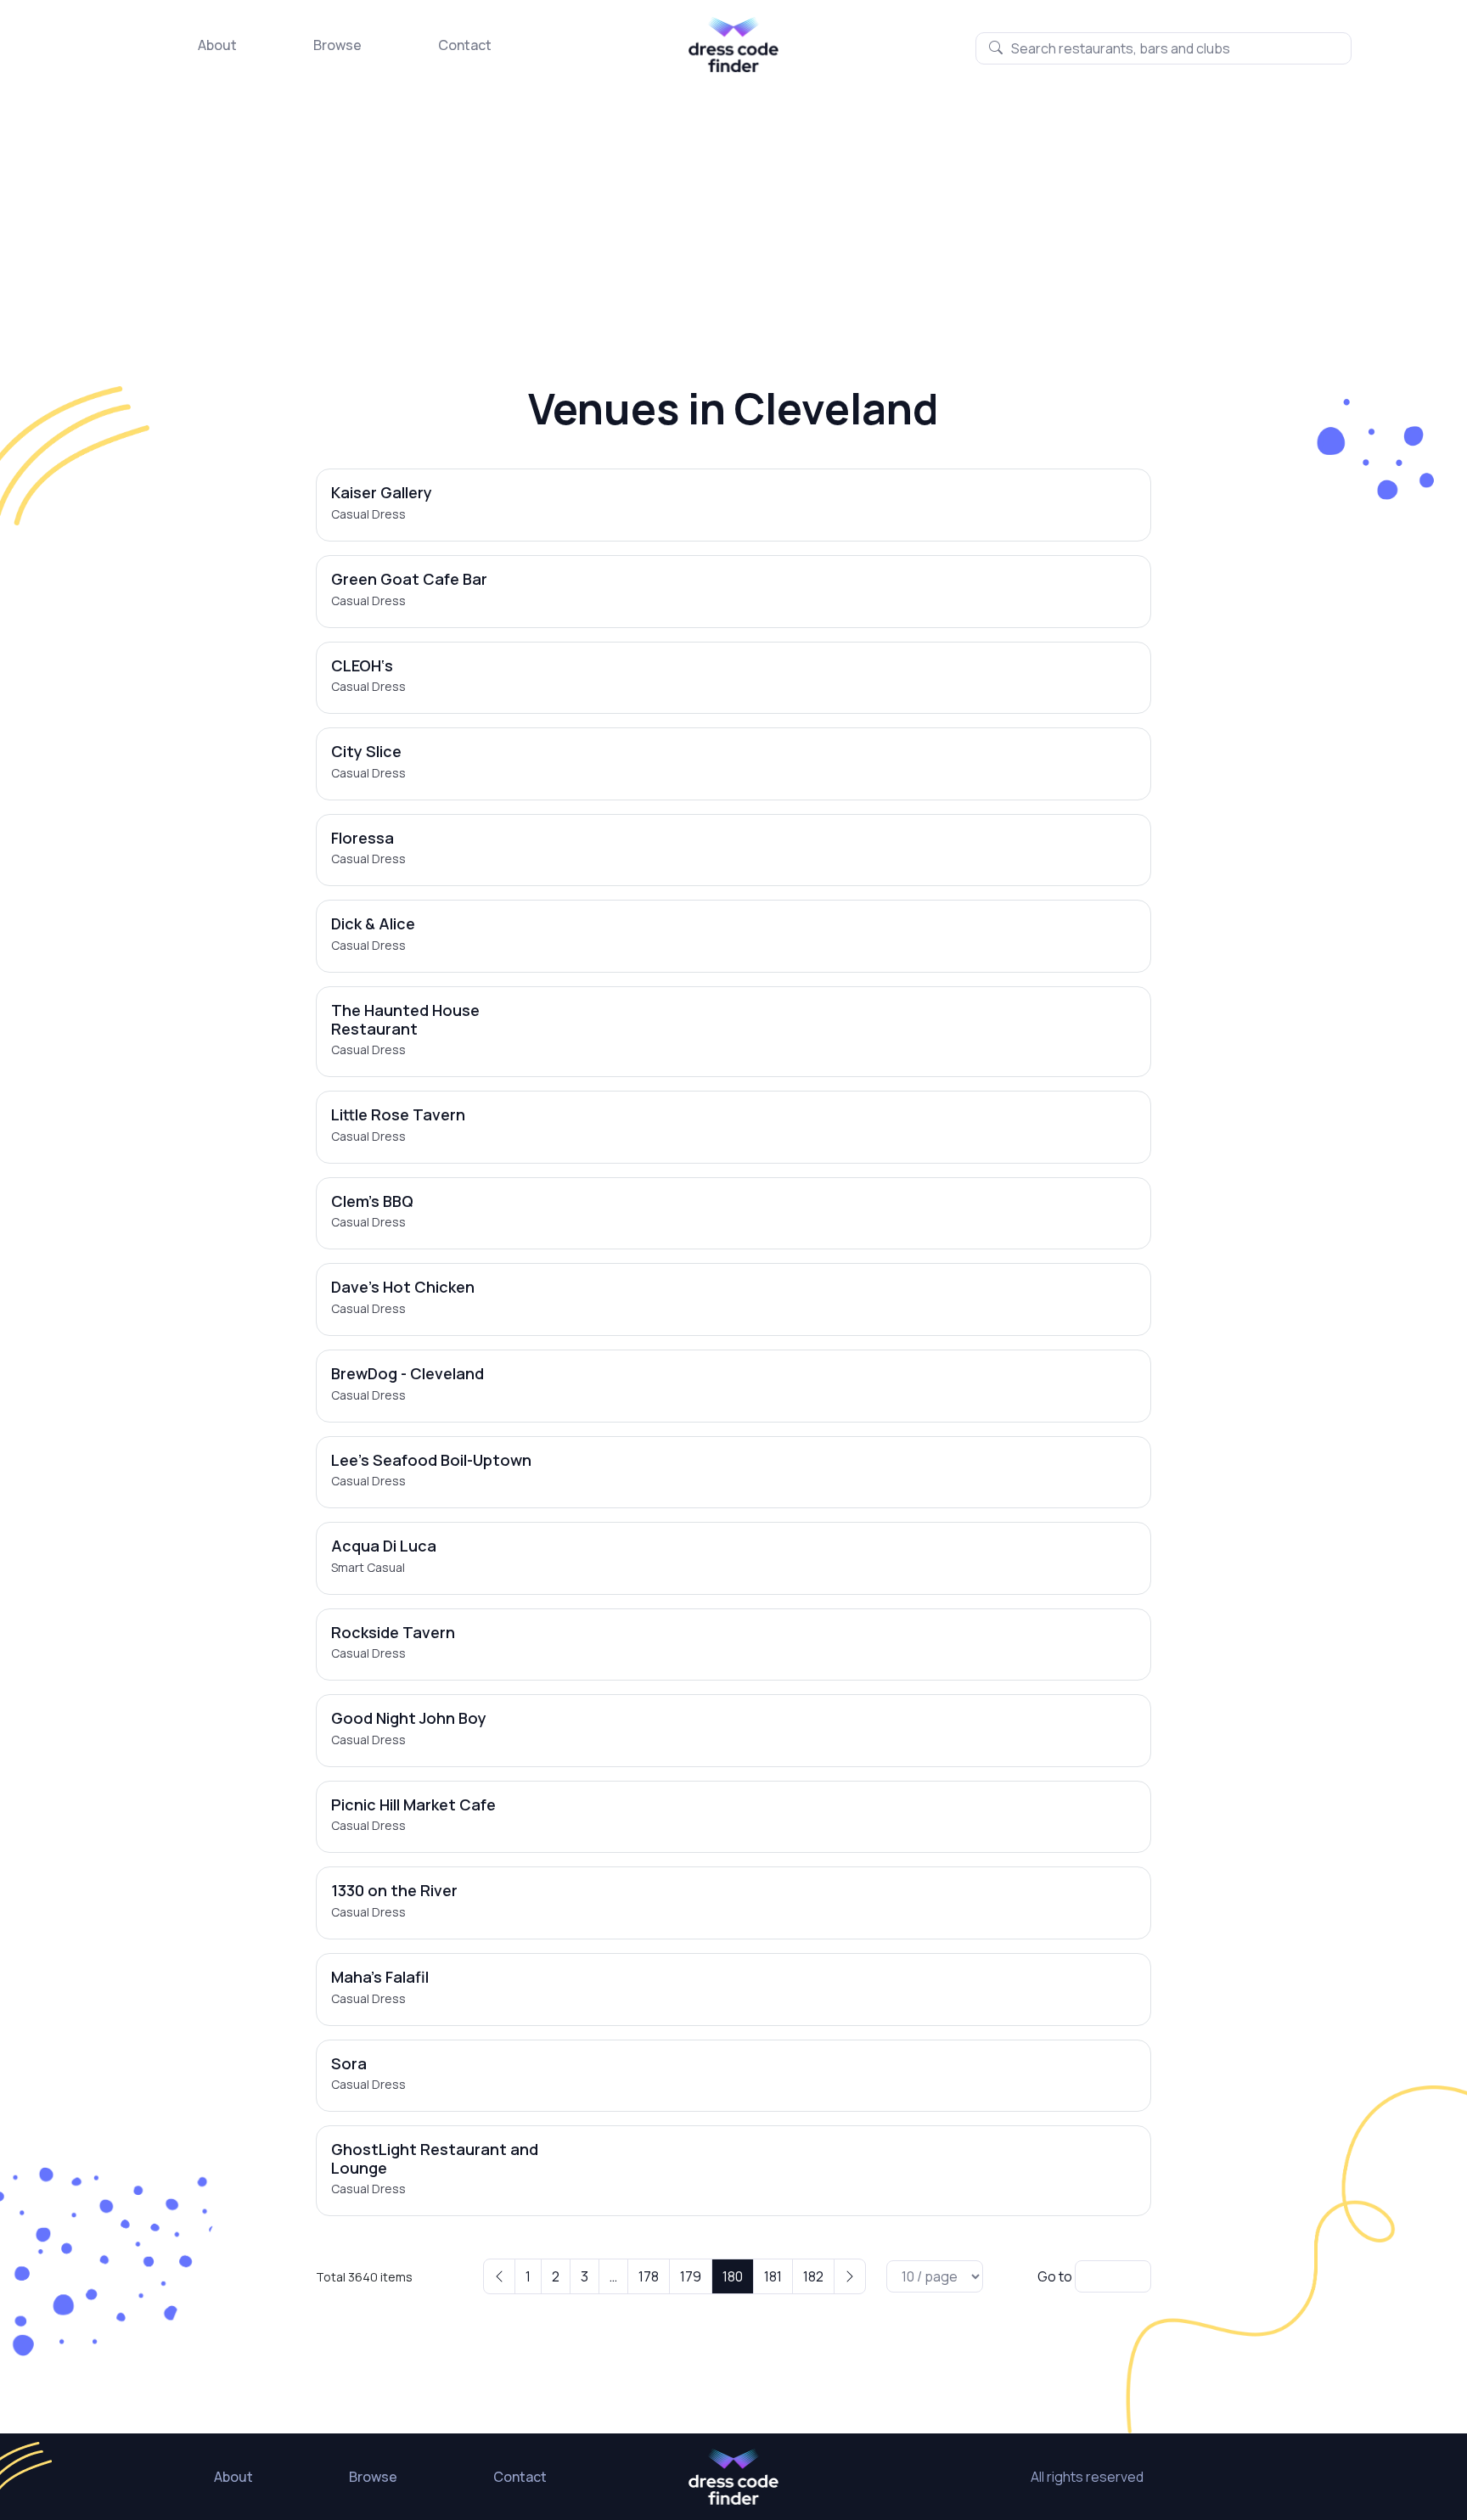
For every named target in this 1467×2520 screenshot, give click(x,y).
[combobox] (1163, 48)
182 (813, 2276)
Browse (337, 45)
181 (773, 2276)
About (217, 45)
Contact (465, 45)
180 (733, 2276)
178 (649, 2276)
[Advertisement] (733, 199)
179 (691, 2276)
